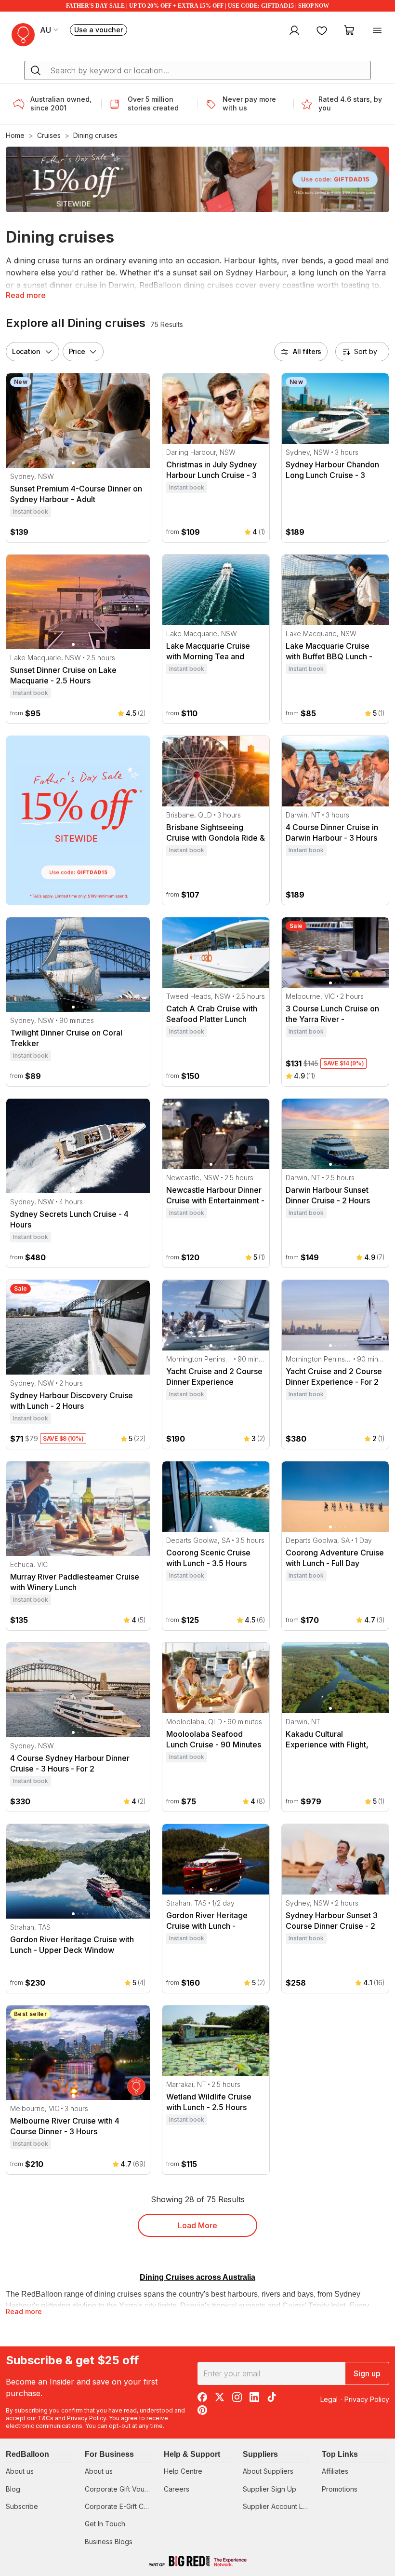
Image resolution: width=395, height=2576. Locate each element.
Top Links (340, 2454)
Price (77, 351)
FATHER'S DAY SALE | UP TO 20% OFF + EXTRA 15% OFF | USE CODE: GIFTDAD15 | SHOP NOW (197, 6)
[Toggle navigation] (377, 30)
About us (20, 2471)
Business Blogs (109, 2542)
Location (26, 351)
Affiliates (335, 2471)
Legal (329, 2399)
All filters (307, 351)
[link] (78, 820)
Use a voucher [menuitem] (101, 31)
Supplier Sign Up (270, 2489)
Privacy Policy (86, 2418)
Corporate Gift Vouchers (124, 2489)
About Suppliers (268, 2471)
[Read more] (22, 104)
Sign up (367, 2373)
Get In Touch (105, 2524)
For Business (109, 2454)
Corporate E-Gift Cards (121, 2506)
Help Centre (183, 2471)
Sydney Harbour (256, 273)
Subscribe (22, 2506)
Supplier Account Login (280, 2506)
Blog (13, 2489)
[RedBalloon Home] (23, 35)
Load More (197, 2225)
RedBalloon (27, 2454)
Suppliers (260, 2454)
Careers (177, 2489)
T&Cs (46, 2418)
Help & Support (192, 2454)
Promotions (340, 2489)
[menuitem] (293, 30)
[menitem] (322, 30)
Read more (26, 295)
